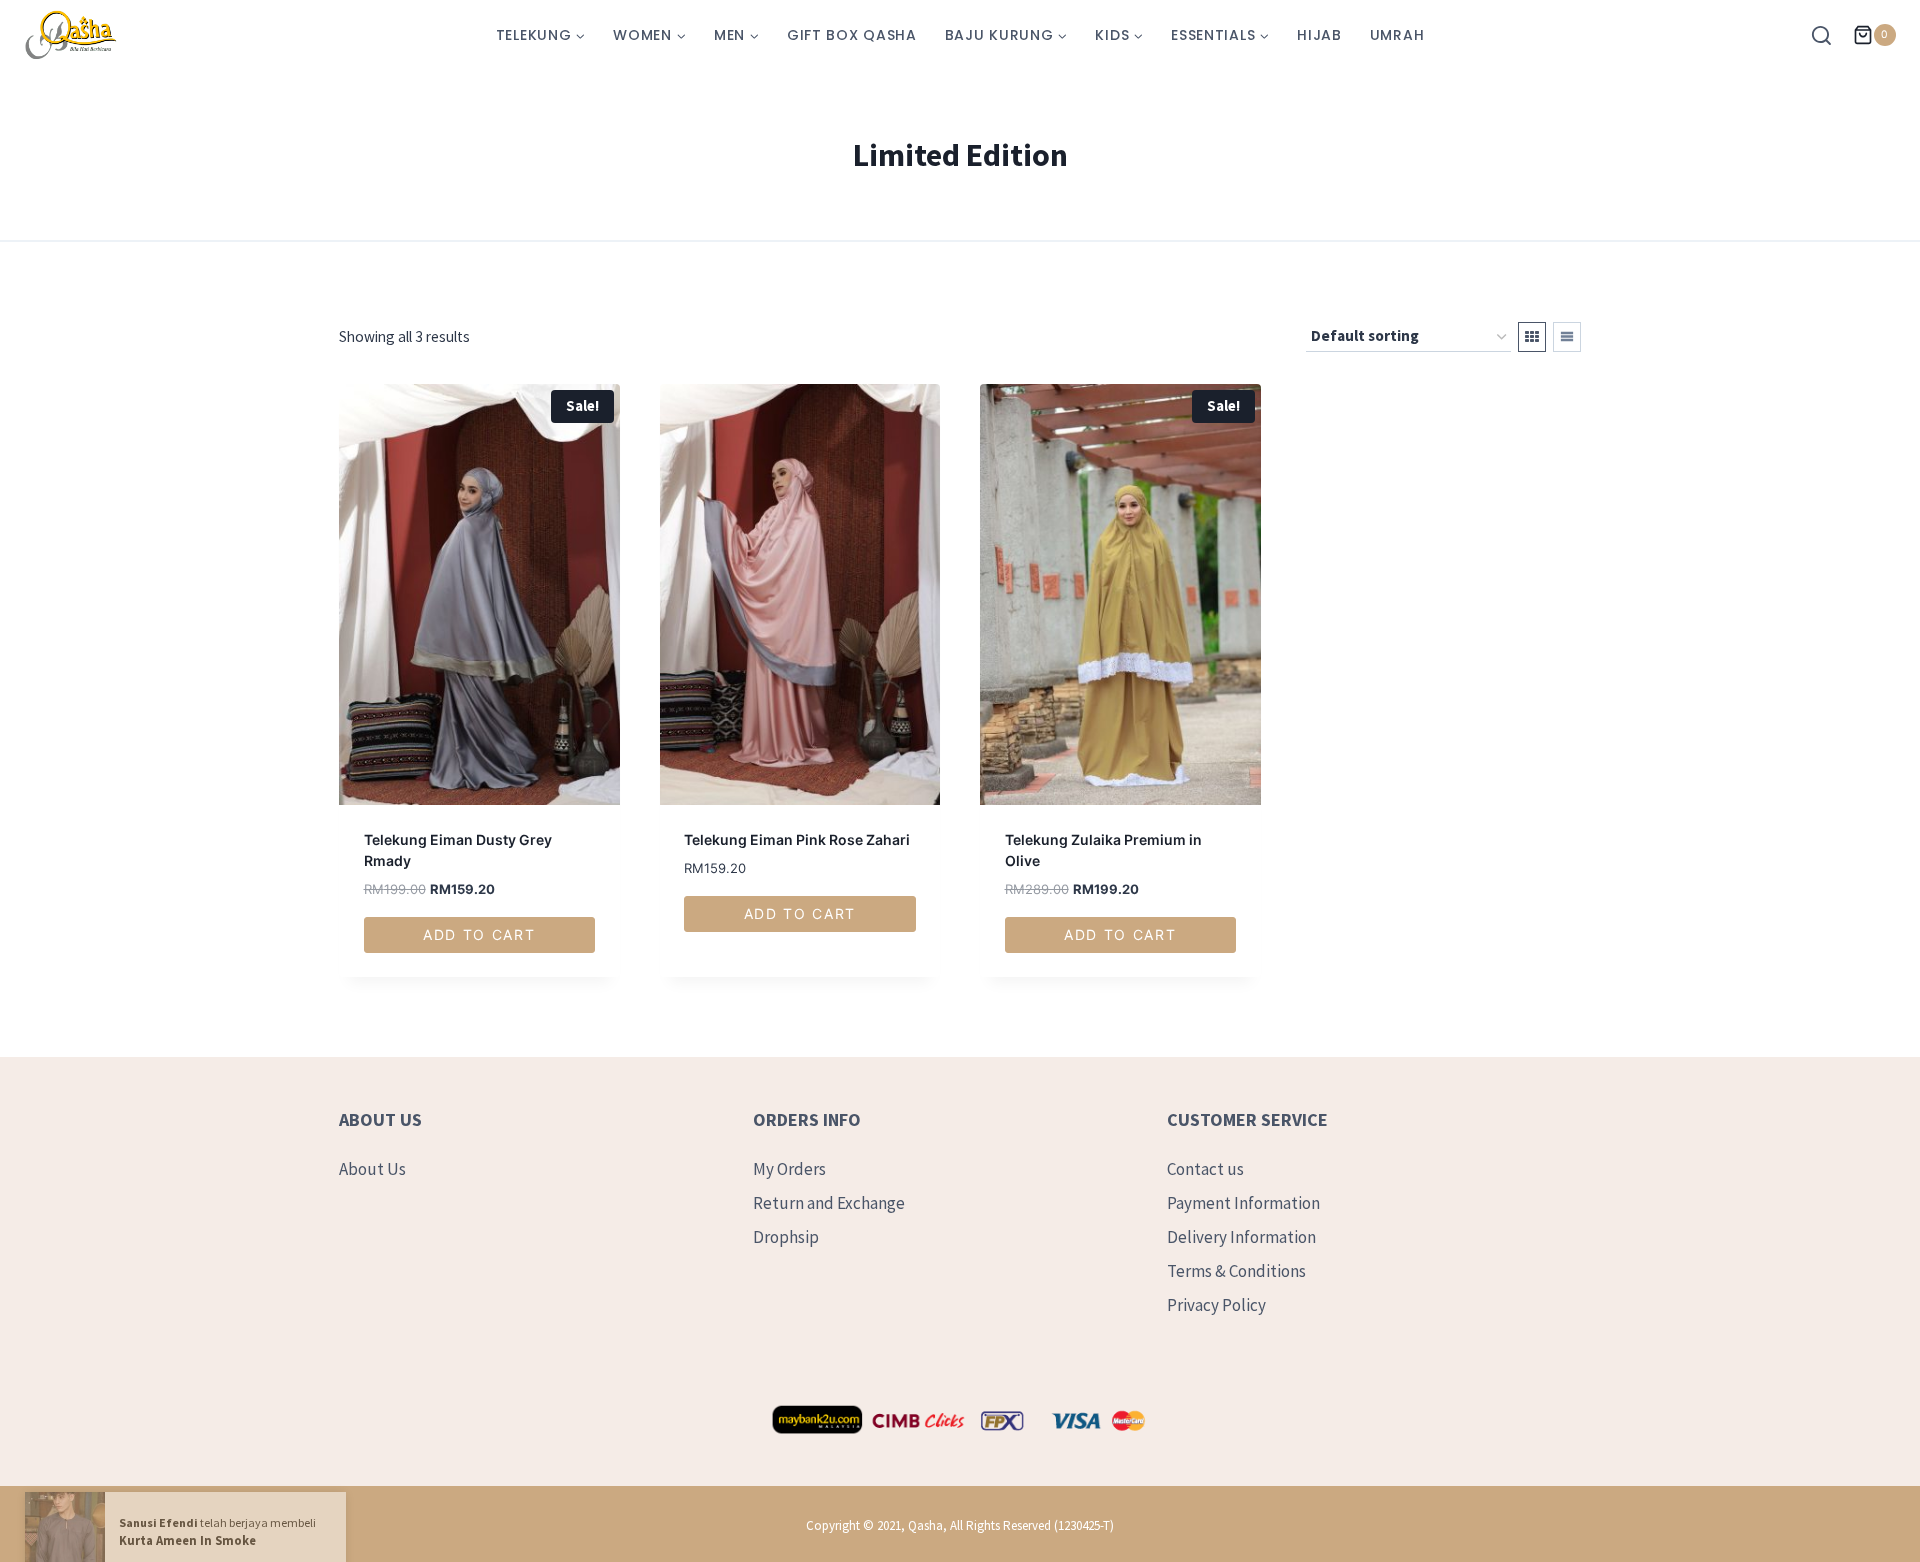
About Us (372, 1169)
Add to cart (479, 934)
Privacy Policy (1216, 1305)
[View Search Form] (1826, 35)
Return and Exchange (829, 1203)
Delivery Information (1241, 1237)
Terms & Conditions (1236, 1271)
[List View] (1567, 337)
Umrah (1397, 35)
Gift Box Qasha (852, 35)
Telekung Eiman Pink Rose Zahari (797, 839)
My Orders (789, 1169)
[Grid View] (1532, 337)
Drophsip (786, 1237)
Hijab (1319, 35)
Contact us (1205, 1169)
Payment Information (1243, 1203)
